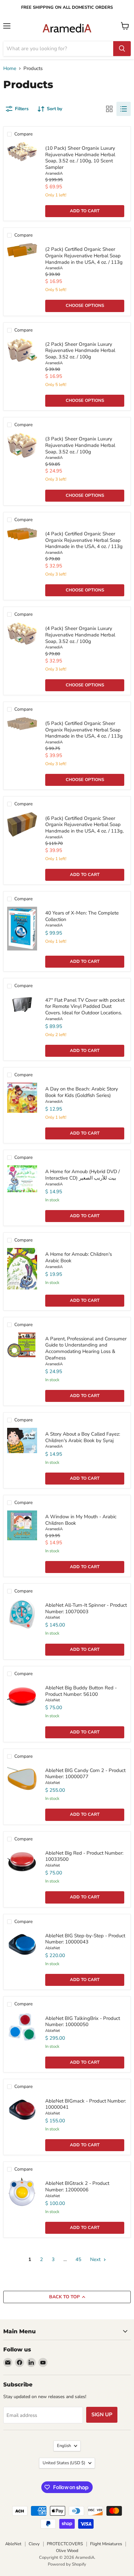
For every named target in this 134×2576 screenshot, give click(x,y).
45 (78, 2259)
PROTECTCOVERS (65, 2544)
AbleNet (53, 1617)
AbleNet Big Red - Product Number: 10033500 (84, 1856)
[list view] (124, 109)
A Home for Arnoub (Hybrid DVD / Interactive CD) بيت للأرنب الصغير (82, 1175)
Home (10, 69)
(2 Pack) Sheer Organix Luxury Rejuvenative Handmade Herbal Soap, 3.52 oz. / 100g (80, 350)
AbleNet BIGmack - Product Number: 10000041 (86, 2104)
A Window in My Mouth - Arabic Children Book (81, 1520)
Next (96, 2259)
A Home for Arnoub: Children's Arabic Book (79, 1257)
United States (64, 2463)
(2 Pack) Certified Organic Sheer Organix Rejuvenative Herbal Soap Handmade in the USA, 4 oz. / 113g (84, 256)
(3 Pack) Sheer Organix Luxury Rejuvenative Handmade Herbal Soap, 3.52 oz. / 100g (80, 445)
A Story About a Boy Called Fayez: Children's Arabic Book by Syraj (83, 1437)
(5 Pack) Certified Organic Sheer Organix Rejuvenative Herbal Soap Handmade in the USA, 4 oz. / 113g (84, 730)
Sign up (102, 2415)
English (64, 2446)
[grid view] (109, 109)
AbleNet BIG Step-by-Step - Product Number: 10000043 (85, 1939)
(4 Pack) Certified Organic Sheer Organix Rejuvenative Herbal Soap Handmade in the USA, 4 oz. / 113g (84, 540)
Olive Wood (67, 2551)
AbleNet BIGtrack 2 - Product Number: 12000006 (77, 2186)
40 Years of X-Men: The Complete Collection (82, 916)
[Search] (122, 49)
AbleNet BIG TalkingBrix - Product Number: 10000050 (83, 2022)
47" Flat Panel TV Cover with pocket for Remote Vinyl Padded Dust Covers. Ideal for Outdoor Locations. (85, 1006)
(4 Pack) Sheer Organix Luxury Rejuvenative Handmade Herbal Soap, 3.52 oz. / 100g (80, 635)
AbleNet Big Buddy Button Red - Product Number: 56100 (81, 1691)
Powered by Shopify (67, 2564)
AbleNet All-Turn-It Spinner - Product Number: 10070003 (86, 1608)
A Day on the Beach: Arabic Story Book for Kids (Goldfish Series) (82, 1092)
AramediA (54, 173)
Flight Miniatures (106, 2544)
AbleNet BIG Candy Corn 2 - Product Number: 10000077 (85, 1774)
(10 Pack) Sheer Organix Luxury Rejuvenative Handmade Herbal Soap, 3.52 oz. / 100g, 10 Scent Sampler (80, 158)
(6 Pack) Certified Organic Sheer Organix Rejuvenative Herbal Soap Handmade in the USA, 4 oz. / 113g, (84, 825)
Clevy (34, 2544)
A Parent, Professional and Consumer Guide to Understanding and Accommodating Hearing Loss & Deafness (86, 1348)
